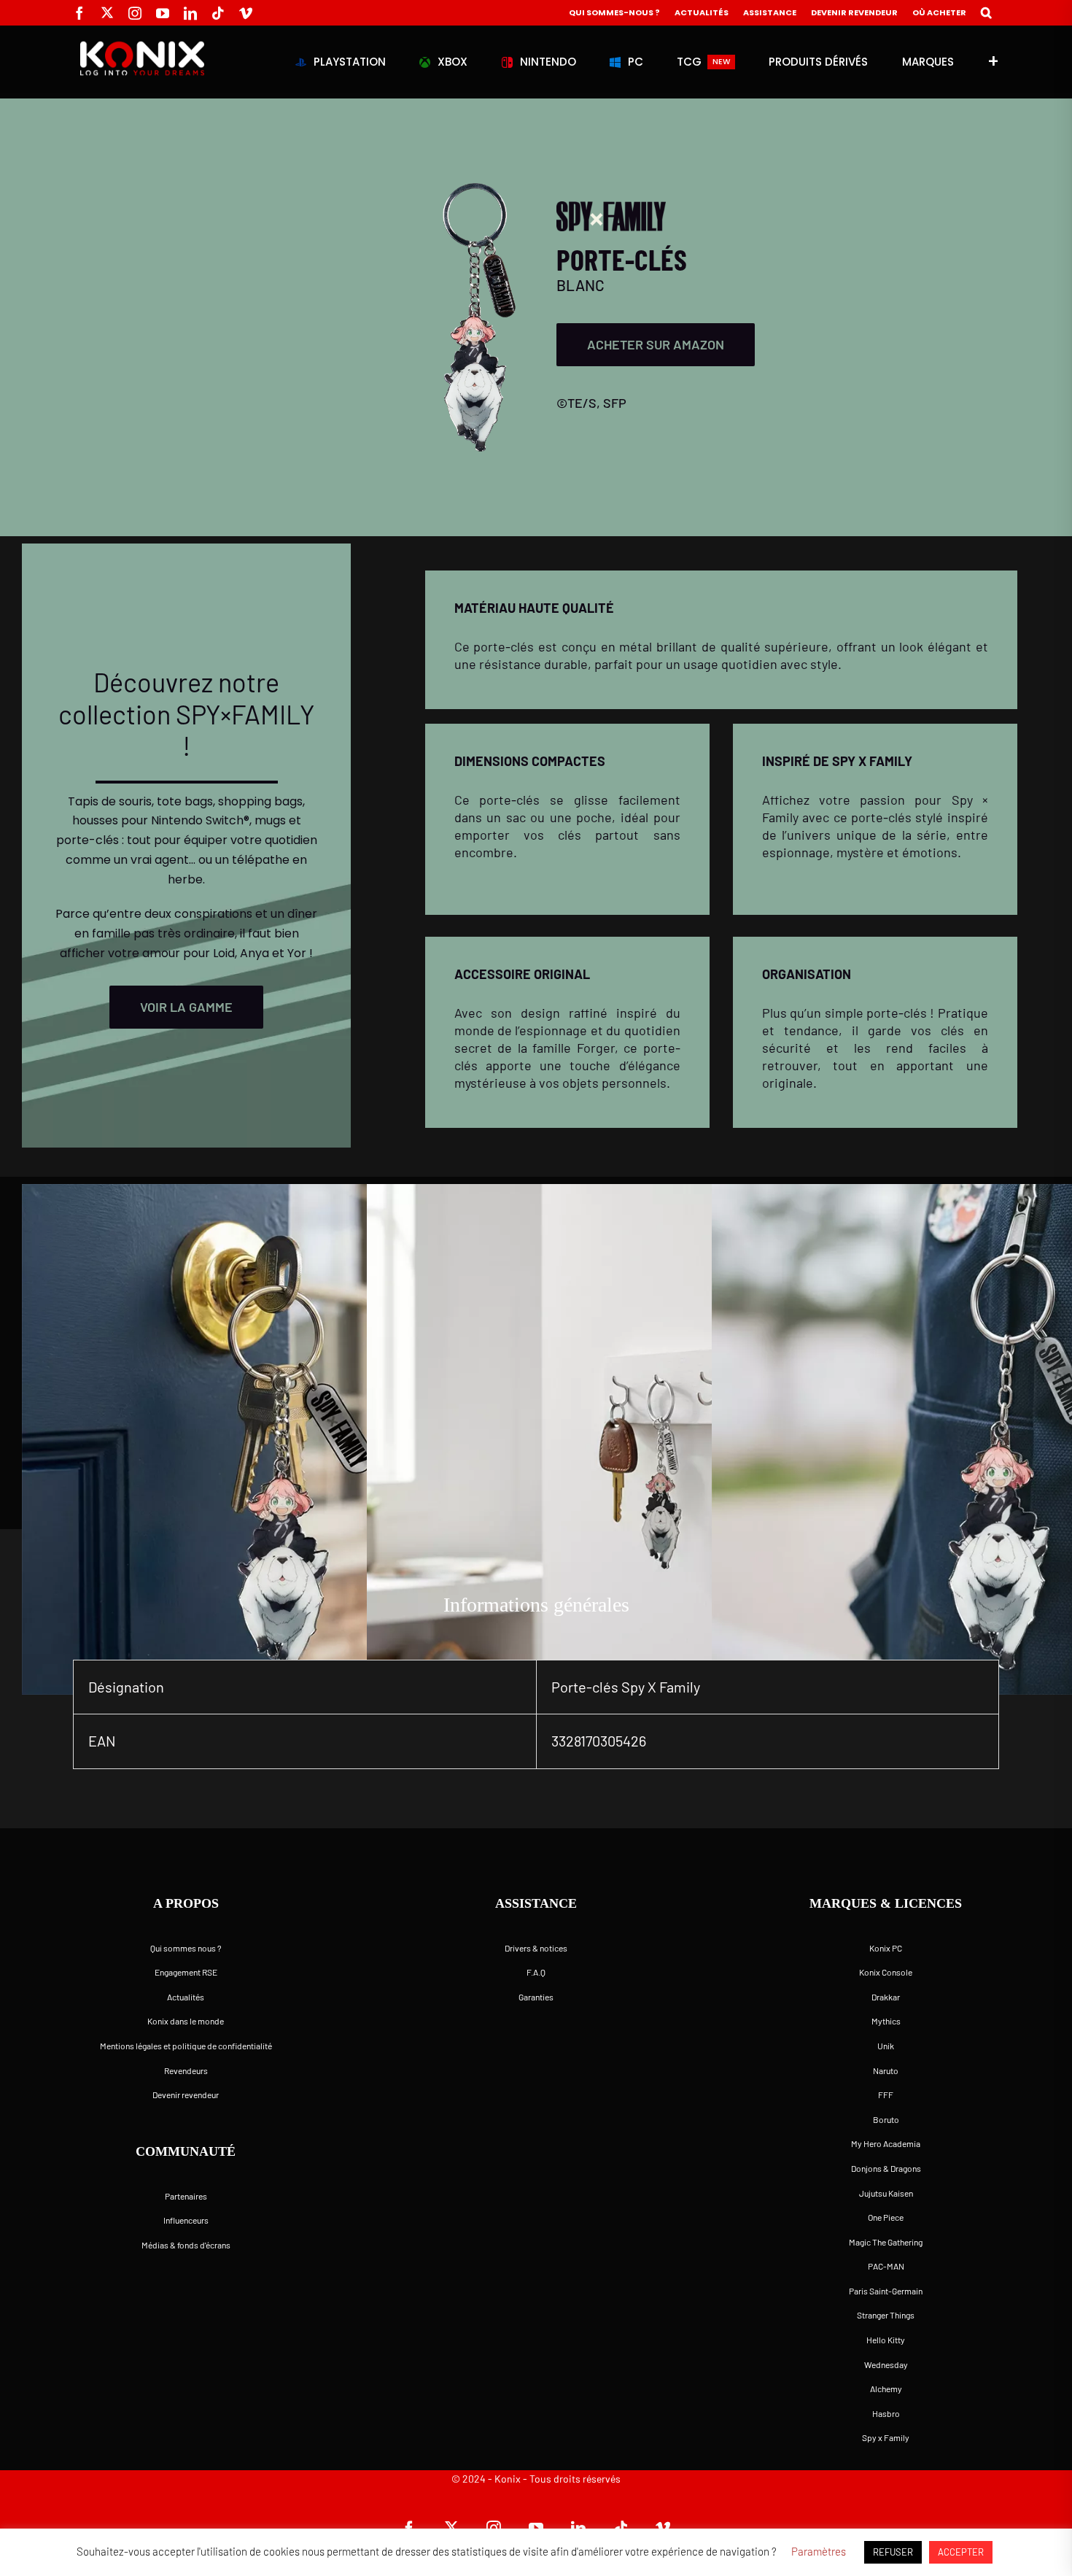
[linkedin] (190, 13)
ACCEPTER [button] (961, 2552)
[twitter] (107, 12)
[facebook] (79, 13)
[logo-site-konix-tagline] (142, 47)
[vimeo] (246, 13)
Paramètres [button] (819, 2551)
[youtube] (163, 13)
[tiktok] (218, 13)
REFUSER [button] (893, 2552)
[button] (986, 13)
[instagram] (135, 13)
